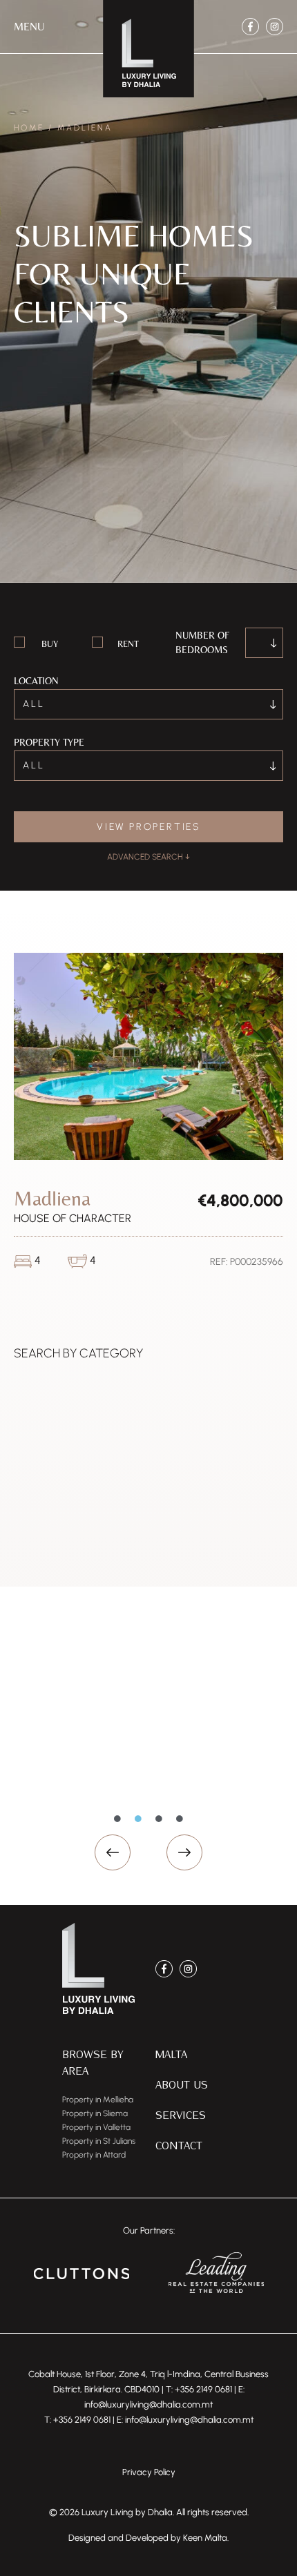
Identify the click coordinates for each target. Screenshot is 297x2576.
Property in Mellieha (98, 2100)
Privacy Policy (149, 2472)
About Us (182, 2084)
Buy (50, 644)
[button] (29, 27)
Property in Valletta (96, 2127)
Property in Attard (94, 2155)
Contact (179, 2145)
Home (29, 128)
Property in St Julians (99, 2141)
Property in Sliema (95, 2113)
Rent (128, 644)
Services (181, 2114)
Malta (171, 2054)
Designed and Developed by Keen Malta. (148, 2538)
